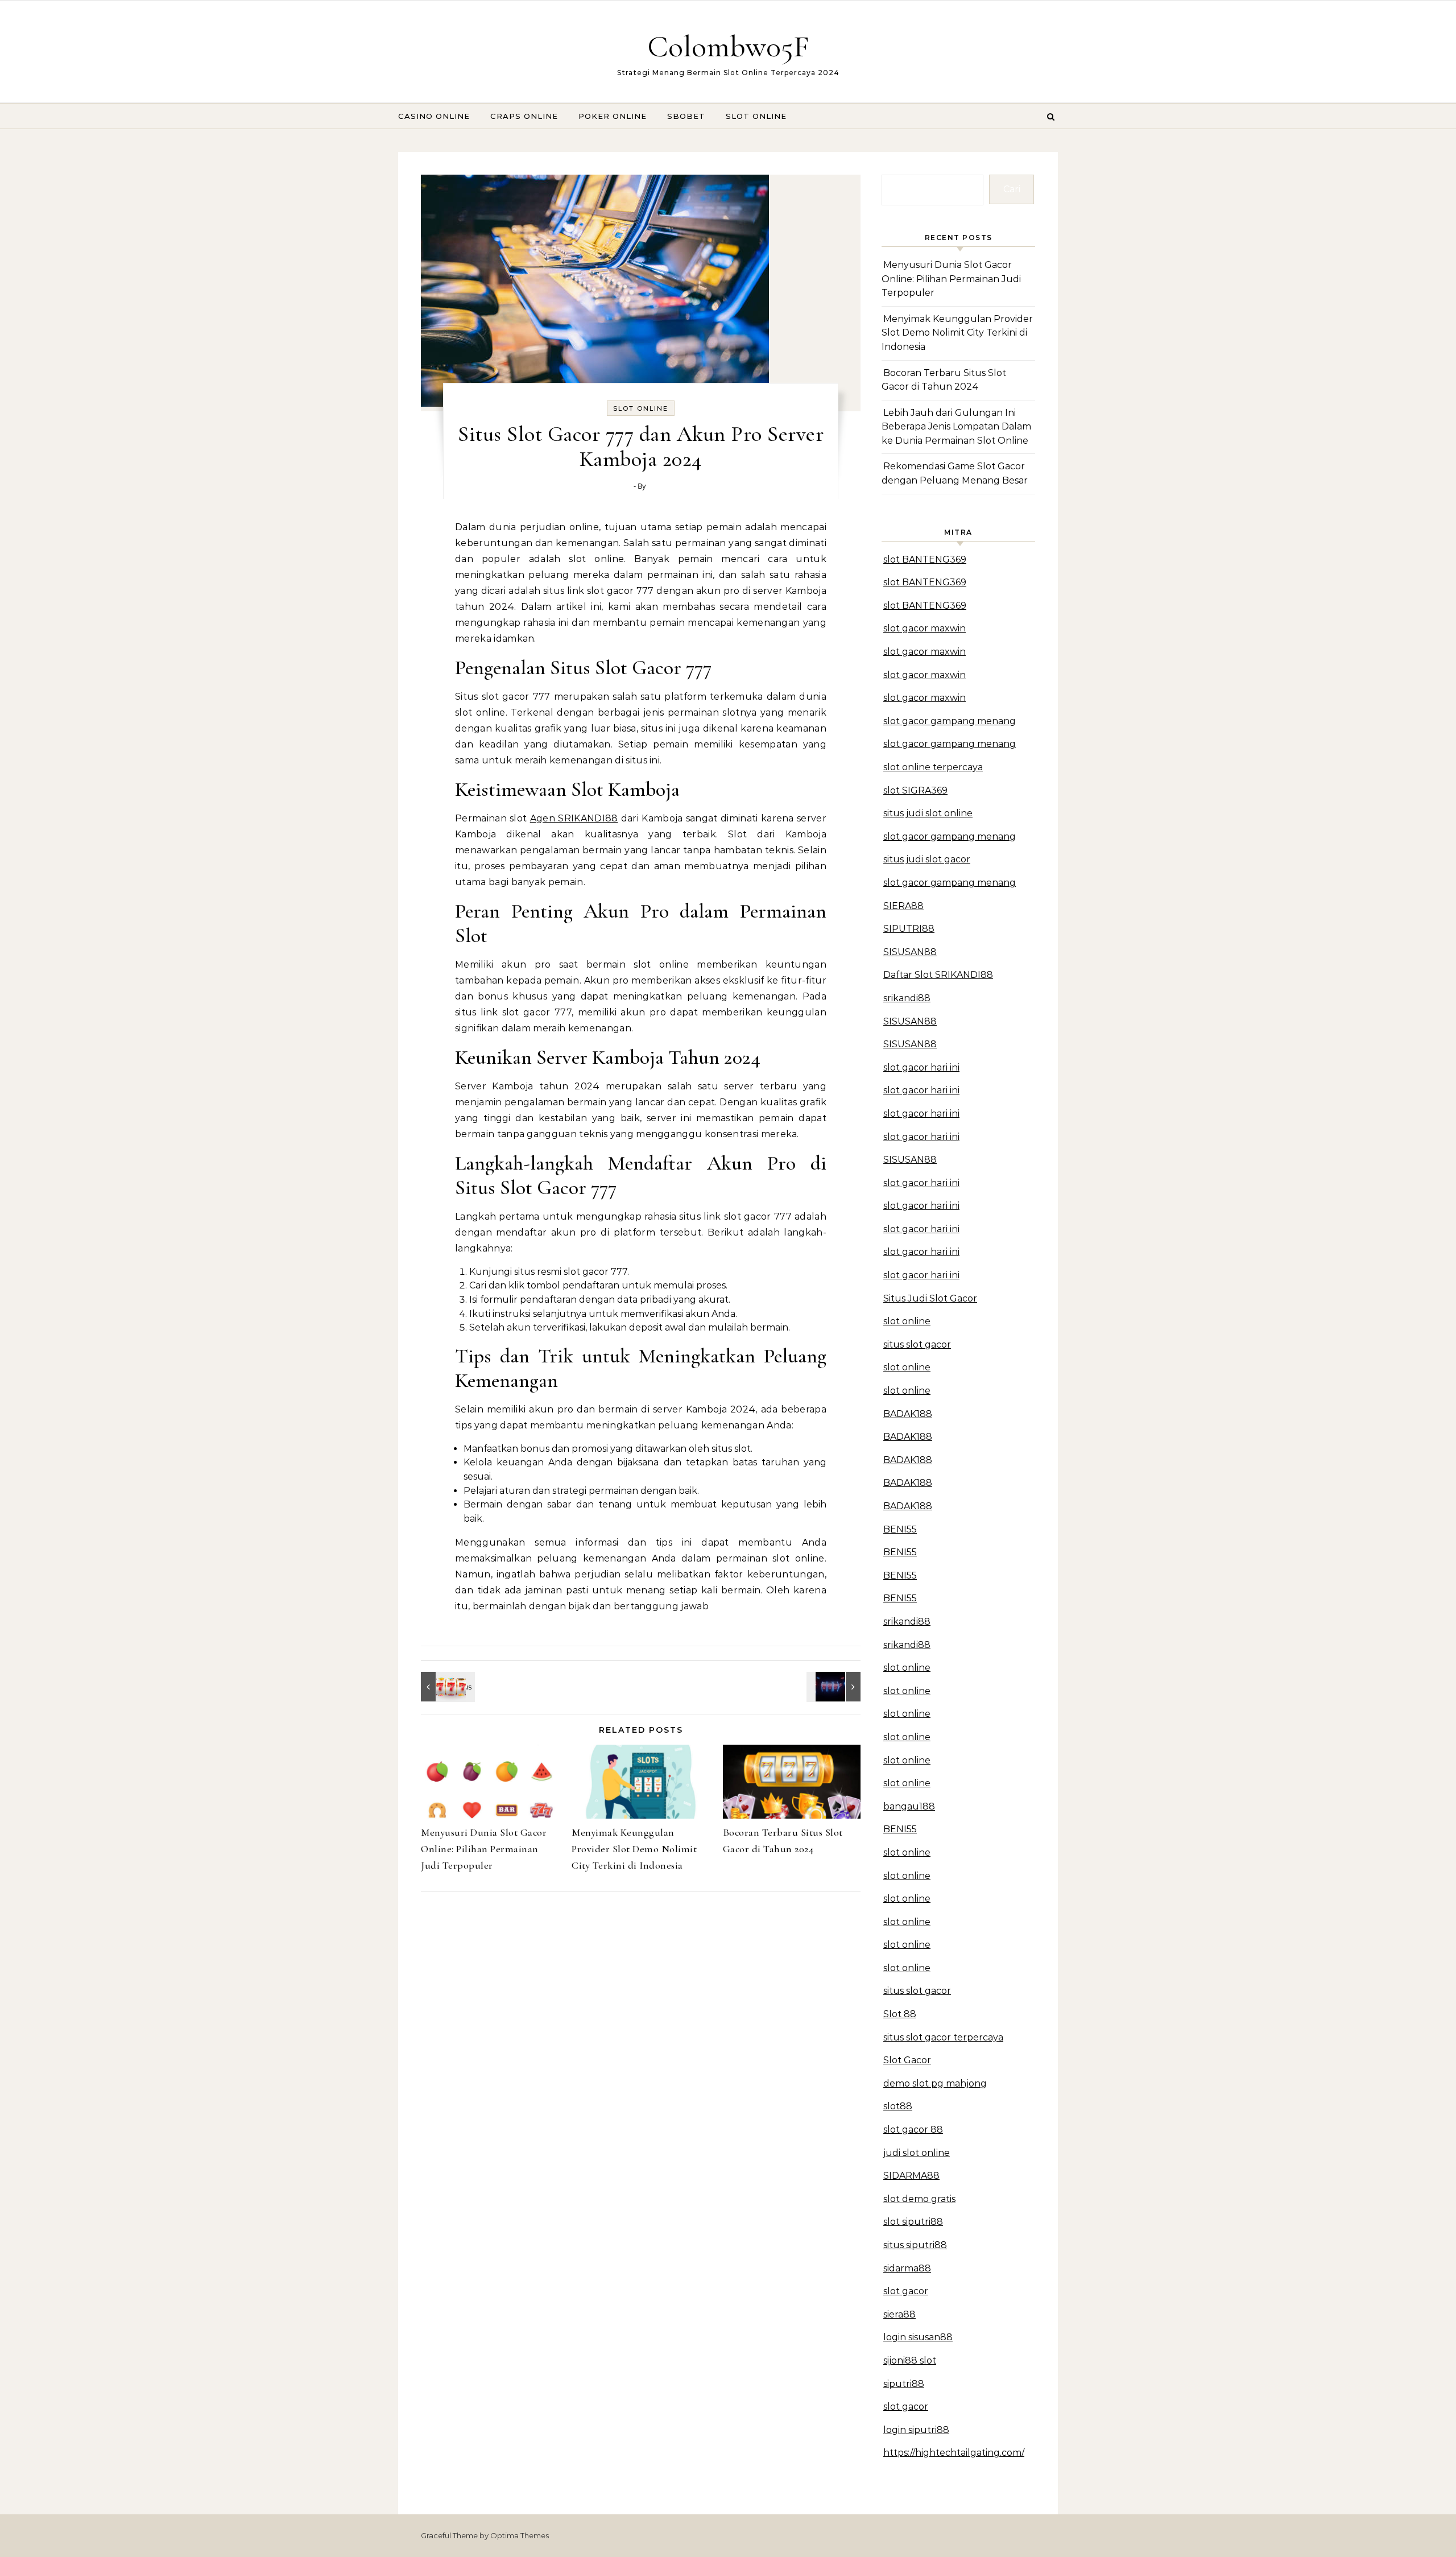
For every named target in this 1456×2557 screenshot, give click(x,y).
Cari (1012, 189)
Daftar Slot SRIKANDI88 (938, 975)
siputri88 (904, 2384)
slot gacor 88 (913, 2130)
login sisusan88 (918, 2337)
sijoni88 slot (910, 2360)
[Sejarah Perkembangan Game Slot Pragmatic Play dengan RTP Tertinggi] (835, 1687)
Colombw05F (728, 46)
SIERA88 (903, 906)
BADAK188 (908, 1414)
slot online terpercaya (933, 767)
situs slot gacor (917, 1344)
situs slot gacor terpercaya (943, 2037)
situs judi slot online (928, 813)
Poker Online (613, 116)
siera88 (899, 2314)
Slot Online (756, 116)
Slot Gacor (907, 2060)
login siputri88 (916, 2430)
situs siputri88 (915, 2245)
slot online (907, 1321)
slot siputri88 (913, 2222)
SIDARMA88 (911, 2176)
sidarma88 (907, 2268)
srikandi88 (907, 998)
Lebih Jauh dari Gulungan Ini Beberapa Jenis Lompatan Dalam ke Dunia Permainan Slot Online (956, 427)
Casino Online (434, 116)
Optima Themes (520, 2535)
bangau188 (909, 1806)
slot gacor (906, 2291)
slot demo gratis (919, 2199)
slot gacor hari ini (921, 1067)
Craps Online (524, 116)
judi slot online (917, 2153)
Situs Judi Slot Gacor (930, 1298)
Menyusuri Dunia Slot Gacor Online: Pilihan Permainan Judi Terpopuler (484, 1849)
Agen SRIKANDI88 (574, 818)
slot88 (898, 2106)
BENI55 (900, 1529)
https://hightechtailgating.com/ (954, 2453)
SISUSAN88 (910, 952)
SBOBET (686, 116)
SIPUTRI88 (909, 929)
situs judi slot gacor (927, 859)
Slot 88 (900, 2014)
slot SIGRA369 (915, 790)
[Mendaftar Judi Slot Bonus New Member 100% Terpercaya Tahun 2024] (446, 1687)
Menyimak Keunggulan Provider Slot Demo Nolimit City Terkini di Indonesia (634, 1849)
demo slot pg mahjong (935, 2083)
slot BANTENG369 (925, 559)
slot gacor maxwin (925, 628)
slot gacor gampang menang (950, 721)
